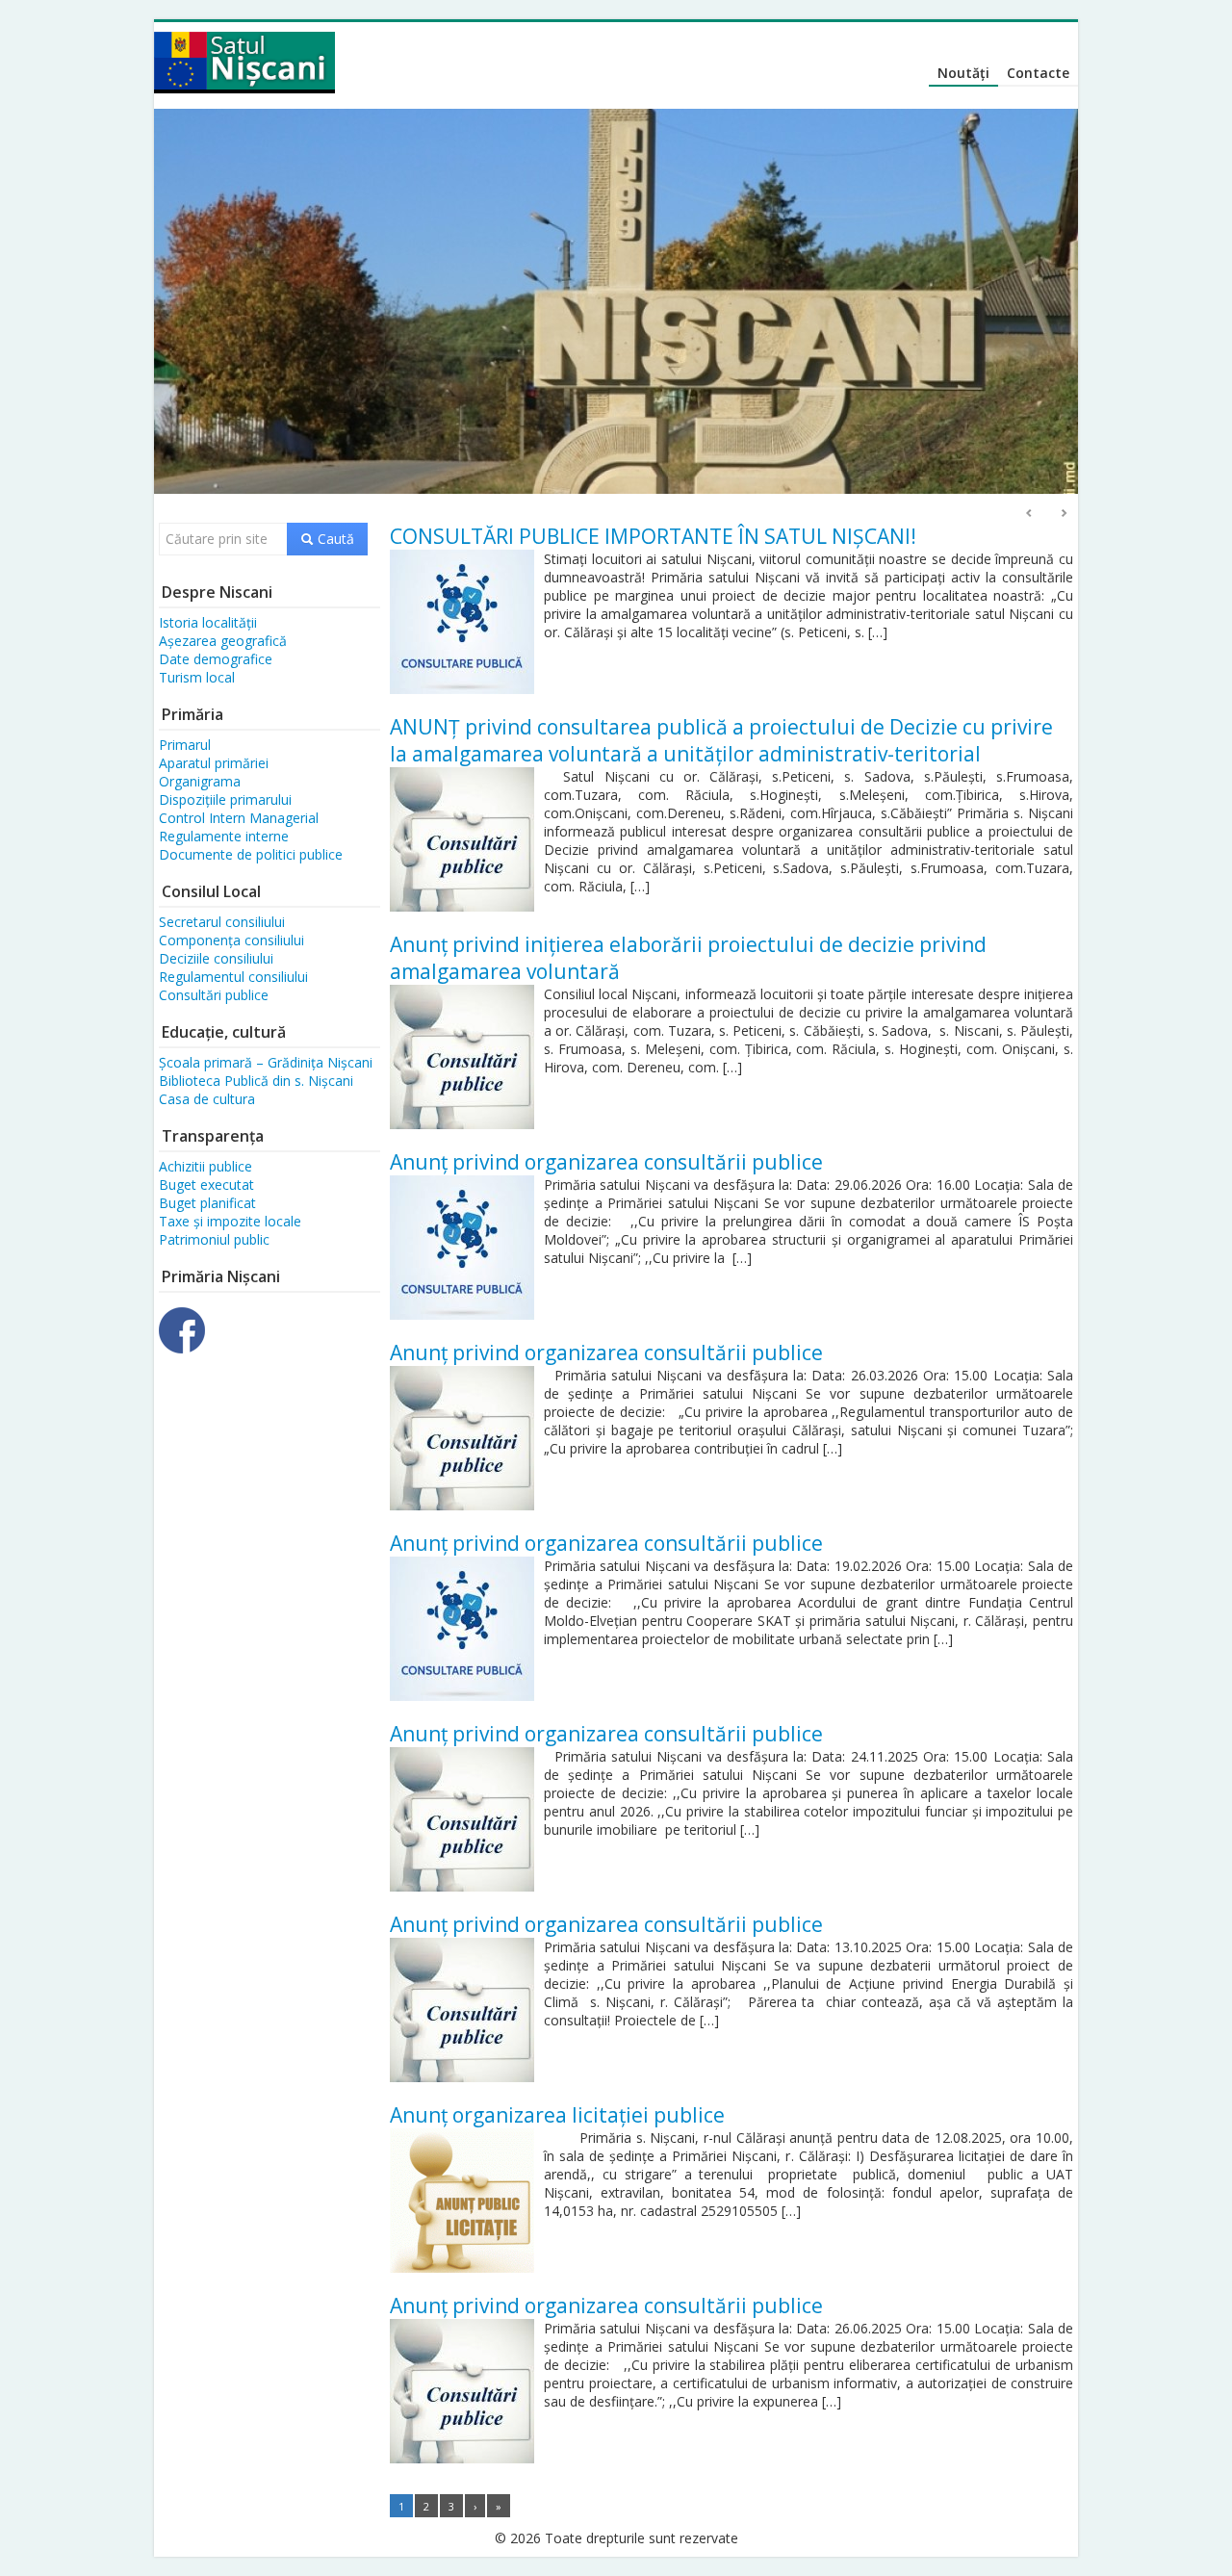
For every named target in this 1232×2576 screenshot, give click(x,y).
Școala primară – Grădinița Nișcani (266, 1062)
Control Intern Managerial (239, 818)
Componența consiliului (231, 940)
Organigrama (200, 781)
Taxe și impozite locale (230, 1221)
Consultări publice (214, 995)
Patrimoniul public (214, 1239)
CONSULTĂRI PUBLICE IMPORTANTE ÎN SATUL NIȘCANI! (653, 536)
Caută (334, 539)
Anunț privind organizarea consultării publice (606, 1162)
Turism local (197, 677)
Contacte (1038, 73)
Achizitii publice (205, 1166)
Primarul (185, 745)
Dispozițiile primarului (225, 799)
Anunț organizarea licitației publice (557, 2115)
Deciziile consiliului (216, 958)
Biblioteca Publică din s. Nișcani (256, 1081)
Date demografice (216, 659)
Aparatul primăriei (214, 763)
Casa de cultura (207, 1099)
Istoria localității (208, 622)
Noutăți (963, 73)
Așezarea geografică (223, 641)
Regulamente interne (224, 836)
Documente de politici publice (251, 854)
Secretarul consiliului (222, 922)
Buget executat (206, 1185)
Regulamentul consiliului (233, 977)
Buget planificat (207, 1203)
